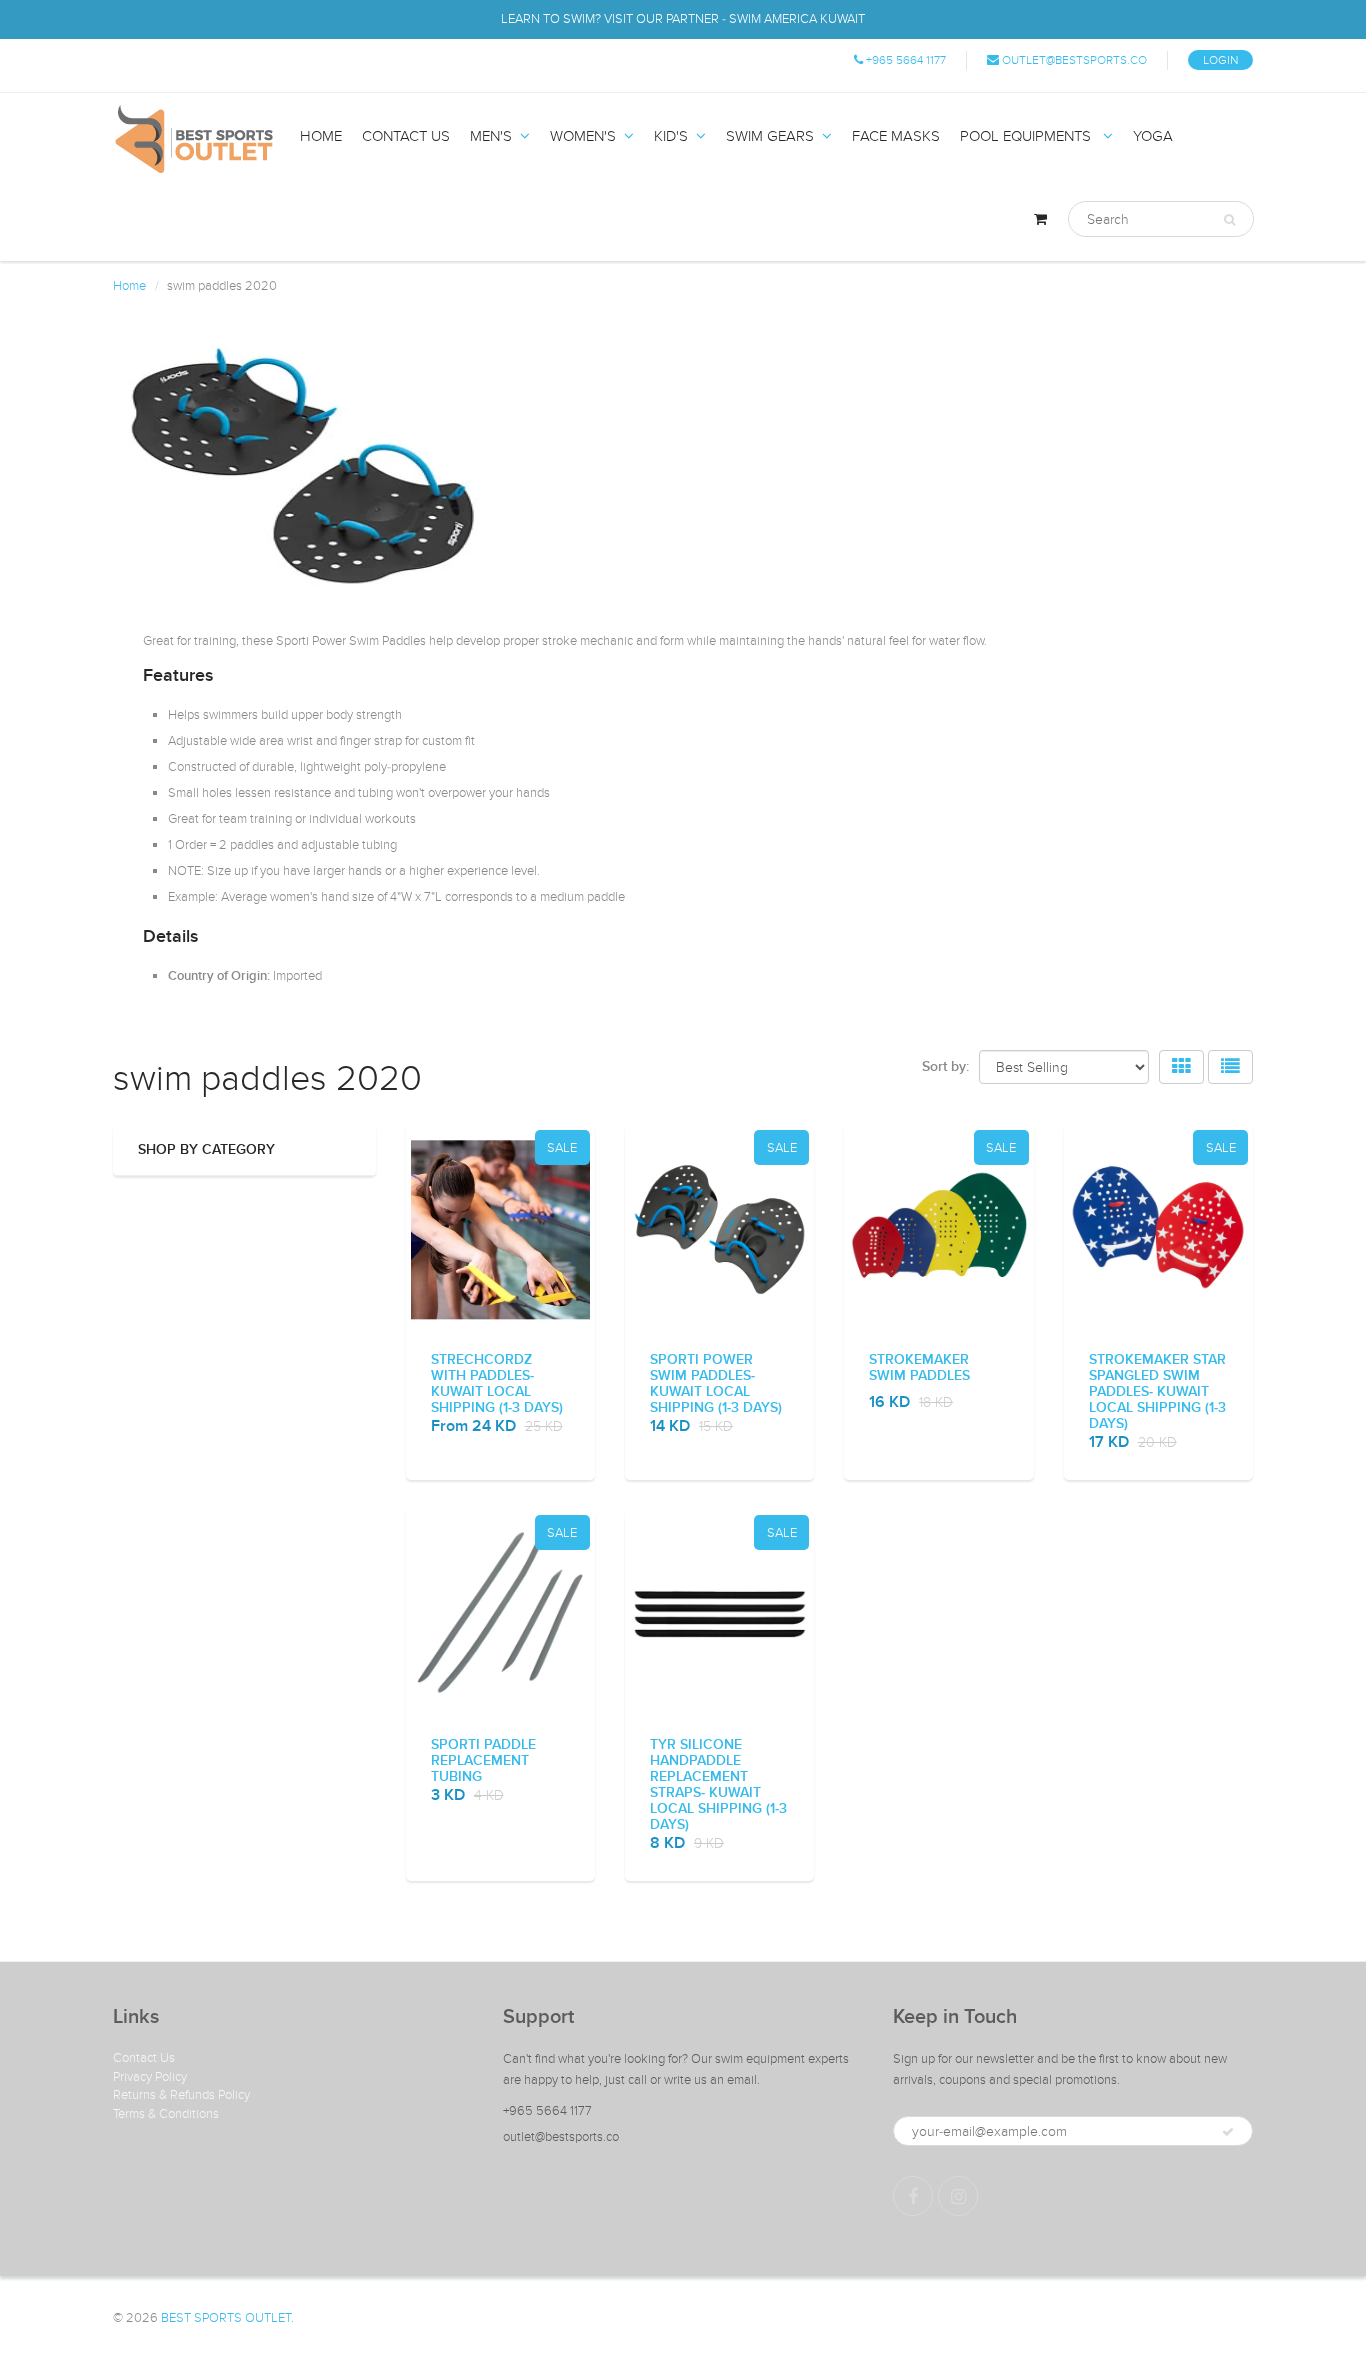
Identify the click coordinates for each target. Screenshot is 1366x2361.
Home (321, 136)
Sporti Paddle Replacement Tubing (483, 1761)
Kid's (671, 136)
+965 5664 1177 (904, 60)
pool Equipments (1027, 136)
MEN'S (491, 136)
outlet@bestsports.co (1073, 60)
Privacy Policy (150, 2077)
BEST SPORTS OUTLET (226, 2318)
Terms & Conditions (166, 2114)
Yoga (1153, 136)
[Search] (1229, 220)
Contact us (406, 136)
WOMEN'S (583, 136)
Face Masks (896, 136)
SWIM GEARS (770, 136)
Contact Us (144, 2058)
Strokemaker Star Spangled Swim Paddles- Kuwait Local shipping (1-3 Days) (1157, 1392)
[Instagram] (958, 2196)
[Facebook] (913, 2196)
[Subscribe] (1228, 2132)
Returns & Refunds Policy (181, 2095)
